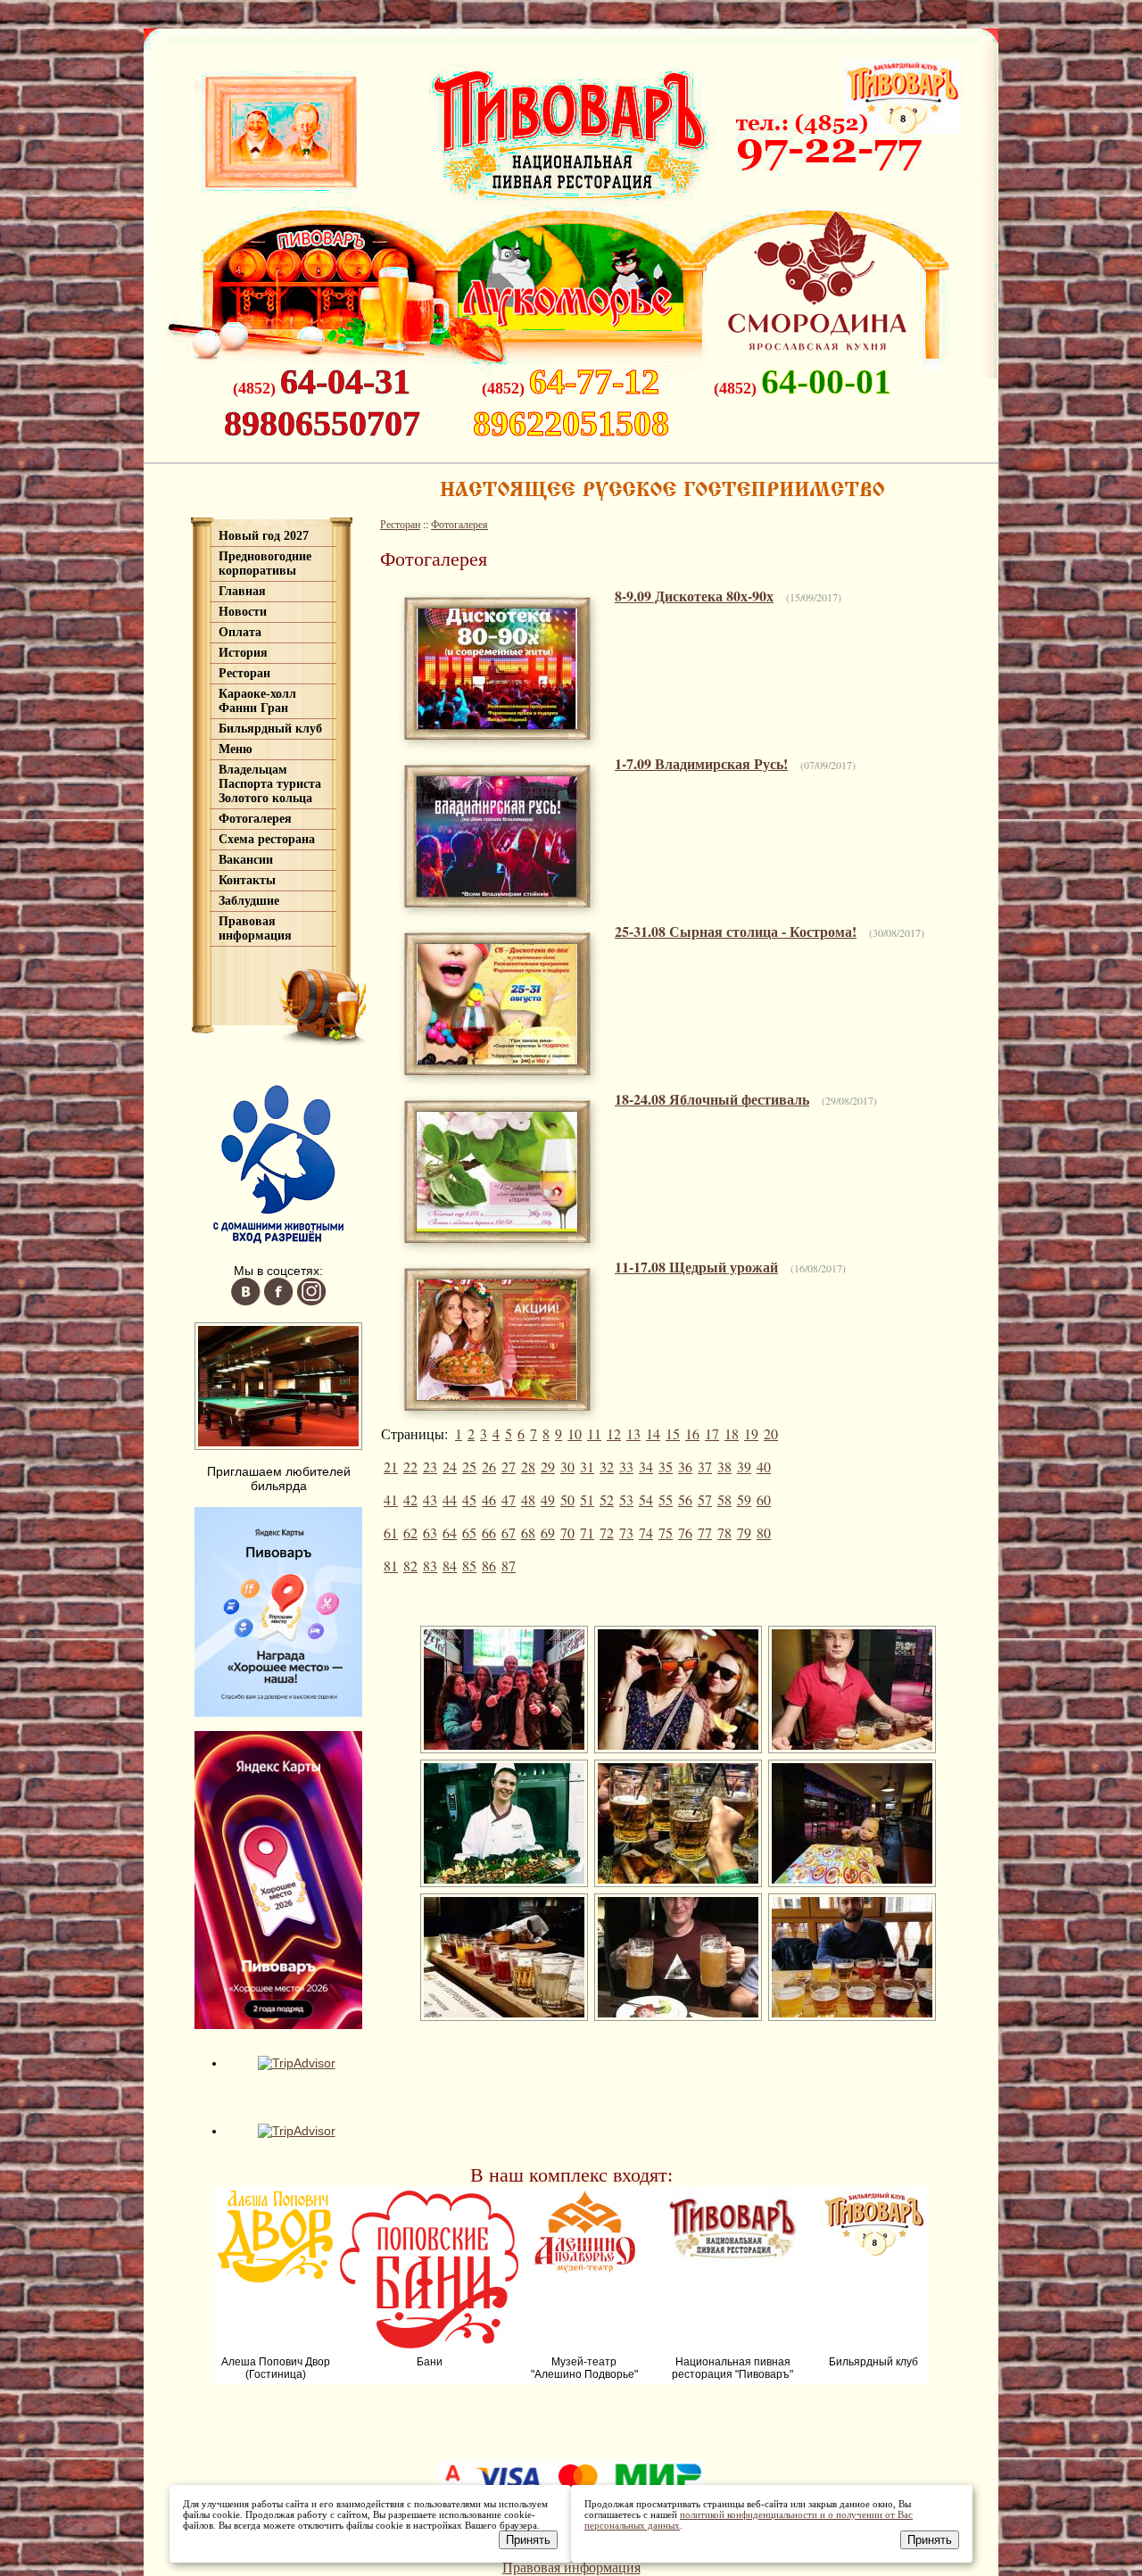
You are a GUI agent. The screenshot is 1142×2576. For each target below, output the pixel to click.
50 (567, 1499)
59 (744, 1499)
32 (607, 1466)
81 (391, 1565)
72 (607, 1532)
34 (646, 1466)
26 (489, 1466)
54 (646, 1499)
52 (607, 1499)
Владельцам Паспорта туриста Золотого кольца (270, 784)
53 (626, 1499)
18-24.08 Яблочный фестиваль (712, 1099)
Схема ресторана (267, 839)
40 (764, 1466)
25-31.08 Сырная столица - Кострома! (736, 931)
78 (724, 1532)
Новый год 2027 (264, 536)
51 (587, 1499)
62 (410, 1532)
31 (587, 1466)
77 (705, 1532)
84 (450, 1565)
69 (548, 1532)
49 (548, 1499)
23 (430, 1466)
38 (724, 1466)
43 (430, 1499)
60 (764, 1499)
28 (528, 1466)
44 (450, 1499)
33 (626, 1466)
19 (751, 1433)
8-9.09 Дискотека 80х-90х (694, 596)
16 (692, 1433)
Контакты (247, 880)
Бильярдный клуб (270, 729)
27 (509, 1466)
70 (567, 1532)
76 (685, 1532)
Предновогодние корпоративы (265, 563)
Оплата (240, 632)
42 (410, 1499)
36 (685, 1466)
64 (450, 1532)
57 (705, 1499)
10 (575, 1433)
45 (469, 1499)
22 (410, 1466)
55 (666, 1499)
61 (391, 1532)
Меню (236, 749)
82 (410, 1565)
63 (430, 1532)
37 (705, 1466)
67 (509, 1532)
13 (633, 1433)
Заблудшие (249, 901)
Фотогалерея (255, 819)
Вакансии (246, 860)
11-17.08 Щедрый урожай (696, 1267)
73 (626, 1532)
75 (666, 1532)
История (243, 653)
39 (744, 1466)
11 (594, 1433)
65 (469, 1532)
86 (489, 1565)
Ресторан (244, 673)
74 (646, 1532)
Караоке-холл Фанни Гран (257, 701)
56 (685, 1499)
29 (548, 1466)
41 (391, 1499)
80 (764, 1532)
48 (528, 1499)
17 (712, 1433)
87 (509, 1565)
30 (567, 1466)
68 (528, 1532)
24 (450, 1466)
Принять (528, 2540)
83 (430, 1565)
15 (673, 1433)
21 (391, 1466)
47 (509, 1499)
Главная (242, 591)
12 (614, 1433)
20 (771, 1433)
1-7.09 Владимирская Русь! (701, 763)
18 (732, 1433)
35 (666, 1466)
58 (724, 1499)
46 (489, 1499)
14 (653, 1433)
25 (469, 1466)
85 (469, 1565)
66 (489, 1532)
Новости (243, 612)
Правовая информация (255, 928)
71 (587, 1532)
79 (744, 1532)
